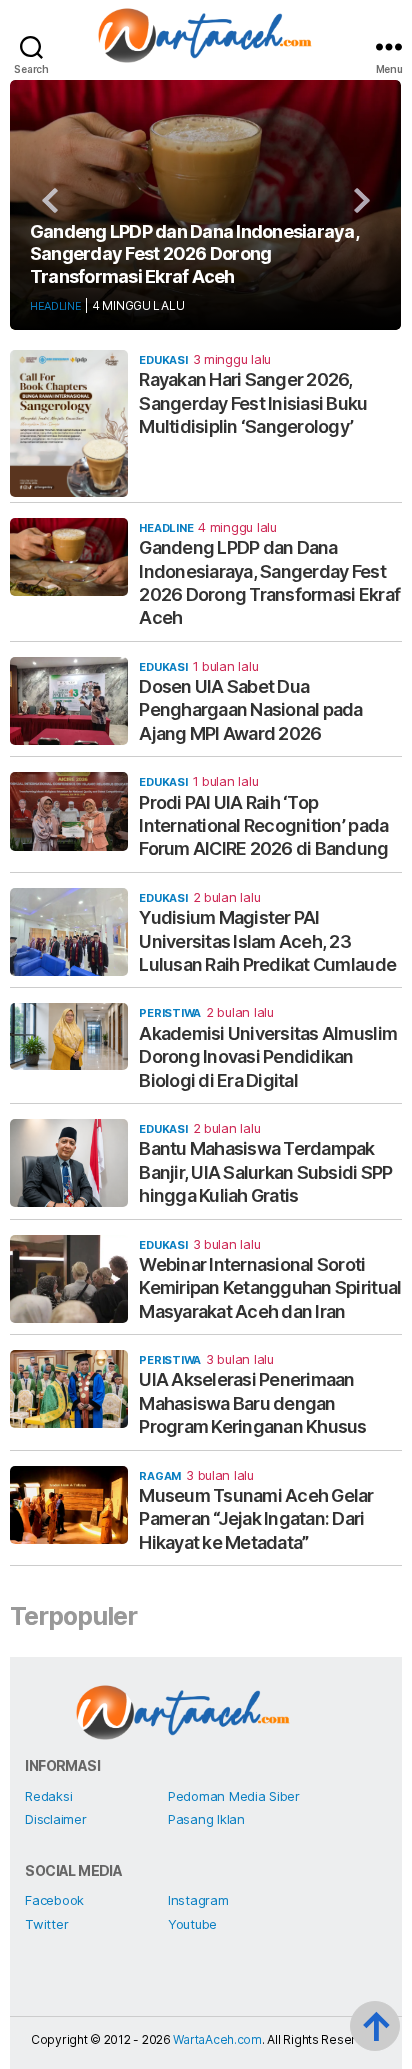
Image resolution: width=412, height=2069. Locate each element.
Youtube (192, 1924)
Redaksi (48, 1796)
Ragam (160, 1476)
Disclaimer (55, 1819)
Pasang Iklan (206, 1819)
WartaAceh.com (217, 2039)
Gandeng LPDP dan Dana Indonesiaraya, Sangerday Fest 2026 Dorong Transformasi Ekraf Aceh (194, 254)
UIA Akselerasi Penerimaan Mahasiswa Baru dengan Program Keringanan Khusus (252, 1403)
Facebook (54, 1900)
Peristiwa (170, 1013)
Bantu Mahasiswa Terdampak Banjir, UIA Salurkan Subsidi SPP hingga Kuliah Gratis (265, 1172)
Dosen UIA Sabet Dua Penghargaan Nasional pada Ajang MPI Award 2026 (250, 710)
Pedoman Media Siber (234, 1796)
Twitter (46, 1924)
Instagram (198, 1900)
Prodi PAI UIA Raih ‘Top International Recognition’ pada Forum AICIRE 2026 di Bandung (263, 826)
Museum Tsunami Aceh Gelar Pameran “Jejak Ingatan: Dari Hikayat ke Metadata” (256, 1519)
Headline (56, 306)
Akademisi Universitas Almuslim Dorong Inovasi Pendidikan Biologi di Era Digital (268, 1057)
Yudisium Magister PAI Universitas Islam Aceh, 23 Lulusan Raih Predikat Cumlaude (267, 941)
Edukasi (163, 360)
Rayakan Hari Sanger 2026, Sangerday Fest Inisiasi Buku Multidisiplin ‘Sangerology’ (253, 403)
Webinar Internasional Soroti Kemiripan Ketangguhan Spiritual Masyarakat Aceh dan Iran (270, 1288)
